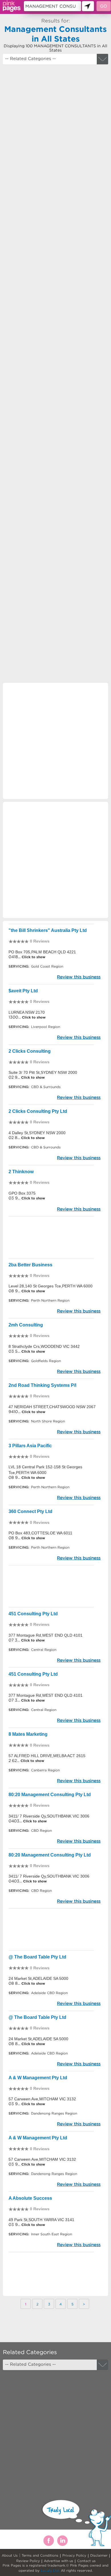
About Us (10, 2555)
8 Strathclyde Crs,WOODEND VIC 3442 (44, 1346)
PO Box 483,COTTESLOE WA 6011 (40, 1533)
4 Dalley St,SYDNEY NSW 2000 (37, 1133)
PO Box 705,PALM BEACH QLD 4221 (42, 952)
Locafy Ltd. (50, 2570)
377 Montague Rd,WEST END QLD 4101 (46, 1635)
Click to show (33, 957)
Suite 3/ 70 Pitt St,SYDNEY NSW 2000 (43, 1072)
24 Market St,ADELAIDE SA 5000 (38, 1978)
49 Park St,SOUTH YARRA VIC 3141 (41, 2220)
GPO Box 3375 (22, 1193)
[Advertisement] (55, 321)
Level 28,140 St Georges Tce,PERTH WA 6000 (51, 1286)
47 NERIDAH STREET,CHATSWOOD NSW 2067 (52, 1407)
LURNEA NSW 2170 (27, 1012)
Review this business (79, 977)
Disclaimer (99, 2555)
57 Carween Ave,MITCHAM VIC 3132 (42, 2099)
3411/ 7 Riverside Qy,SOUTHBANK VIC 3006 (49, 1816)
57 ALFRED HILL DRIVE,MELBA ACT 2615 (47, 1756)
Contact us (86, 2561)
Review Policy (28, 2561)
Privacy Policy (74, 2555)
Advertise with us (58, 2561)
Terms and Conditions (40, 2555)
